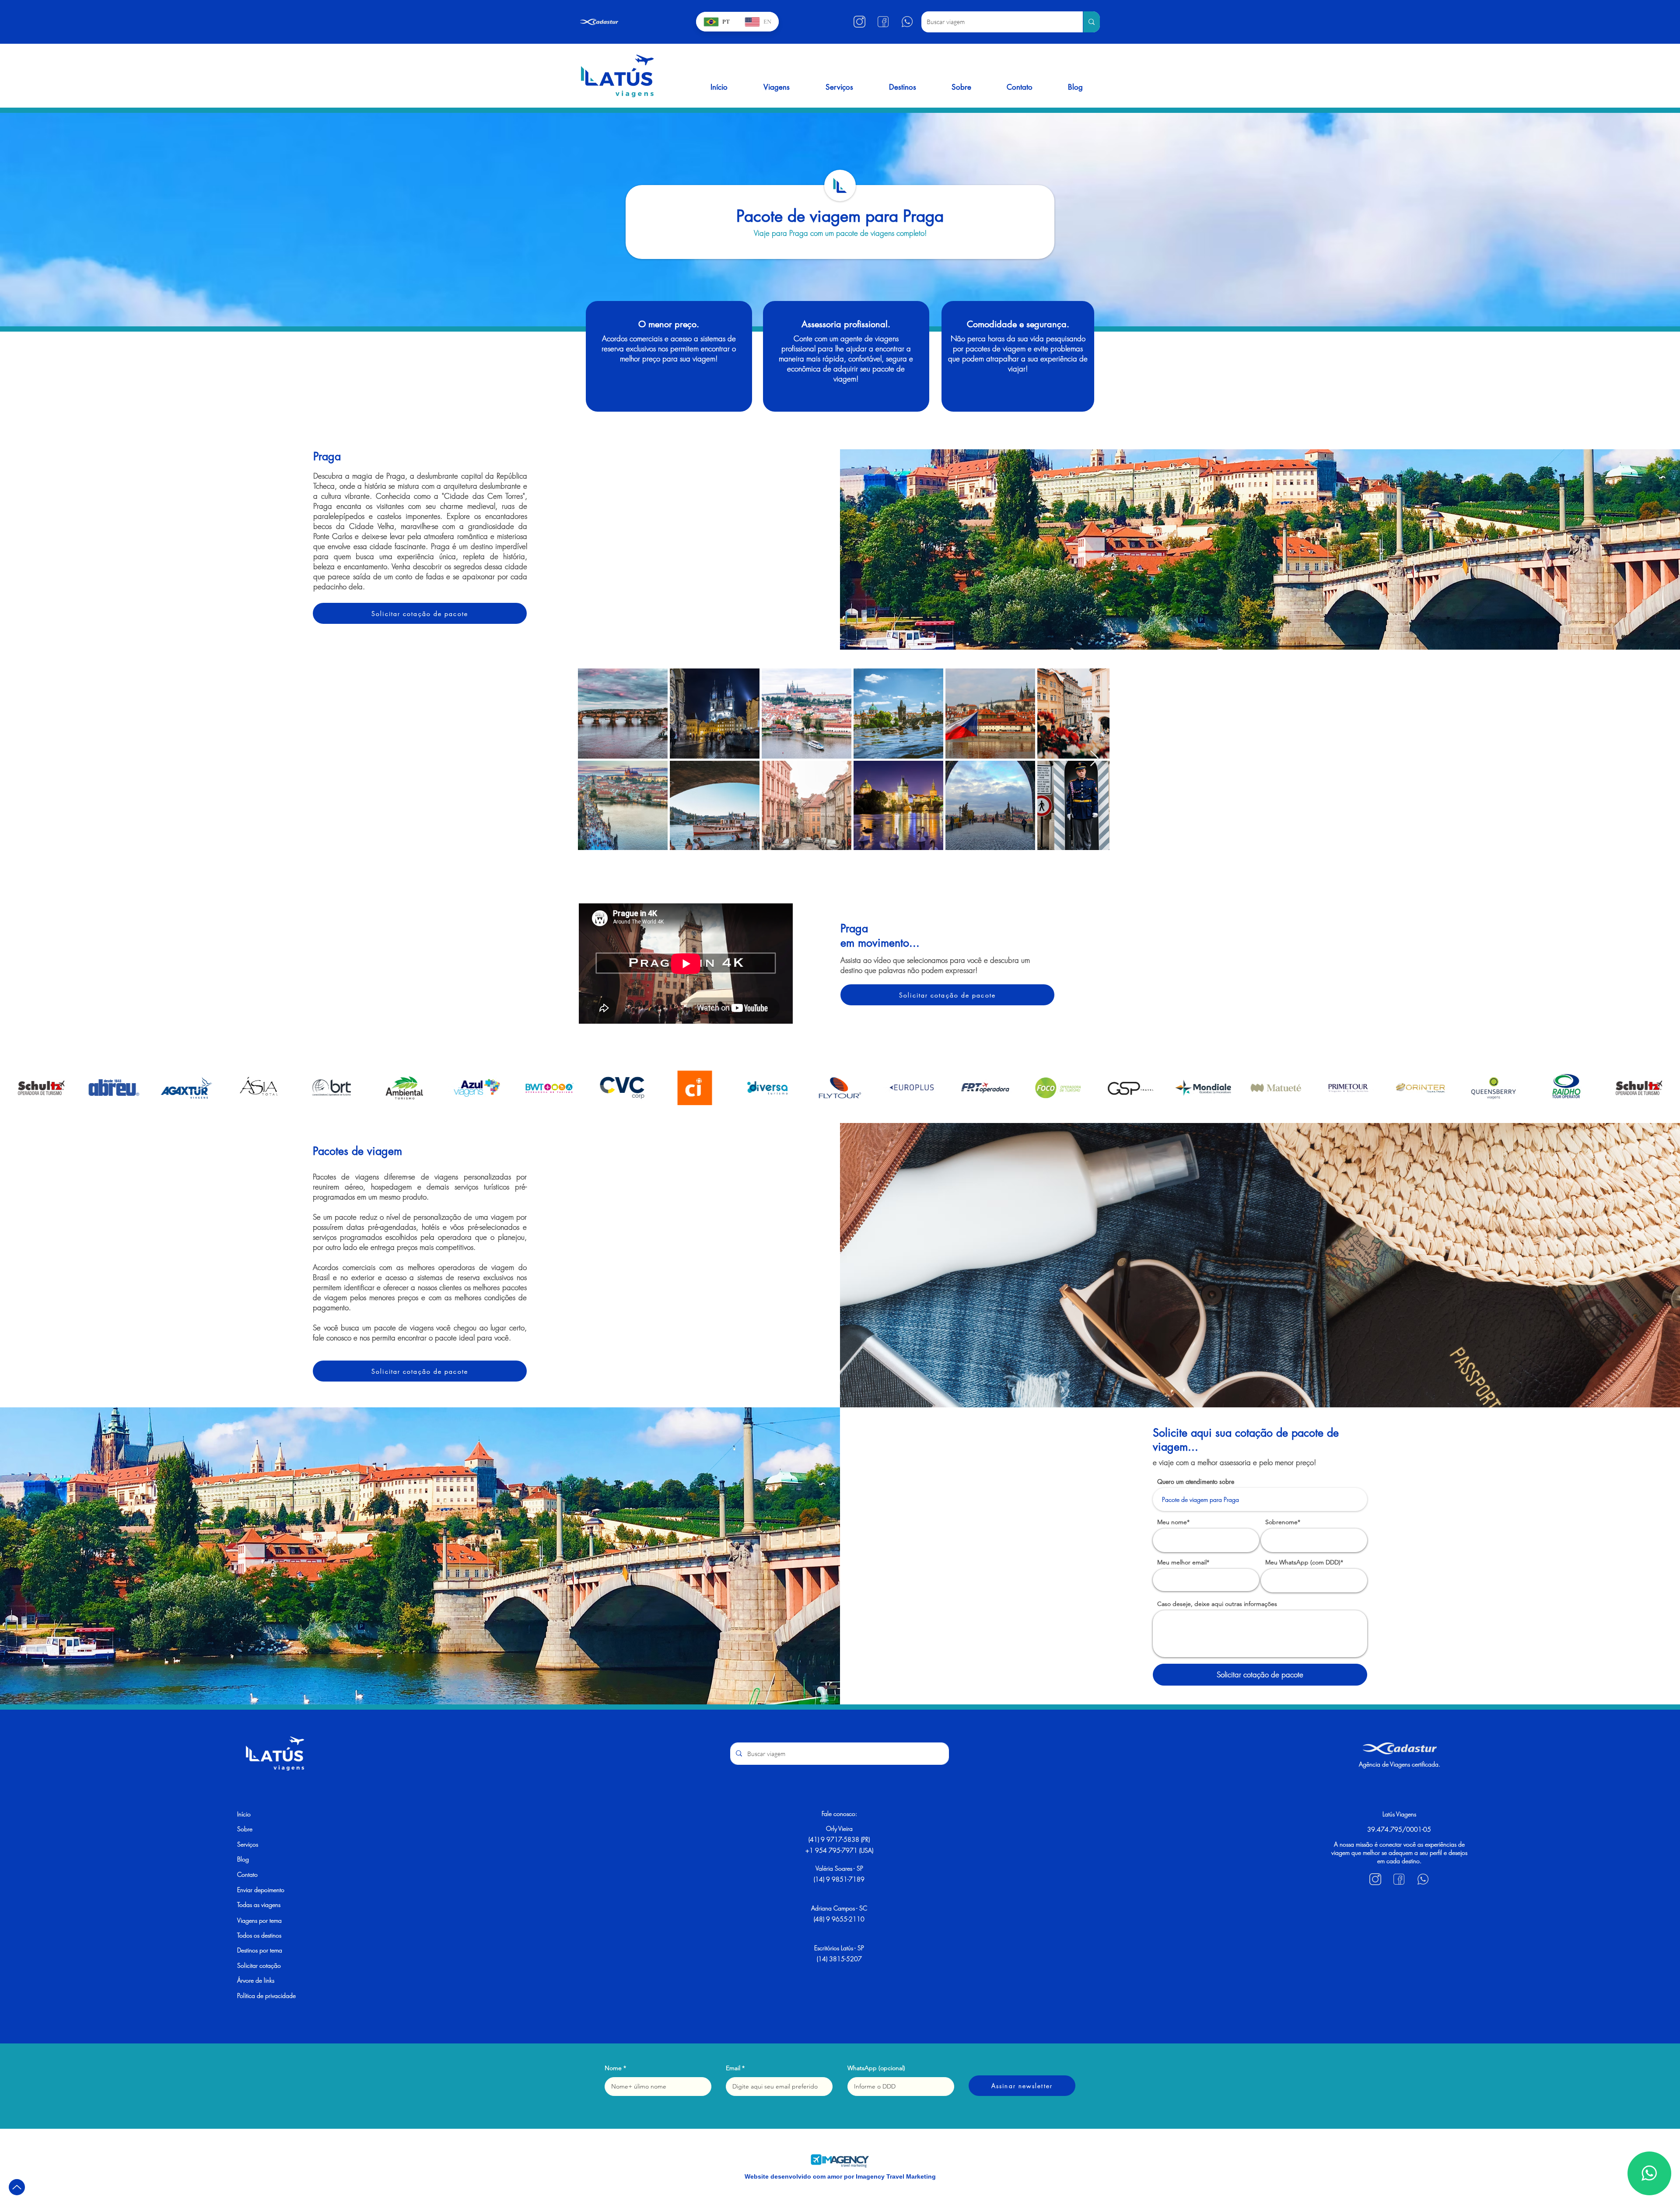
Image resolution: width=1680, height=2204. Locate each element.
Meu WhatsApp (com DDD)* (1304, 1562)
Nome (613, 2068)
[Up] (17, 2187)
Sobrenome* (1283, 1522)
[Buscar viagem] (1091, 22)
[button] (777, 87)
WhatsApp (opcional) (876, 2068)
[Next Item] (1094, 759)
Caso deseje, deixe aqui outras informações (1217, 1604)
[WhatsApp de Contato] (1649, 2173)
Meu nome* (1173, 1522)
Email (733, 2068)
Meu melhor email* (1183, 1562)
